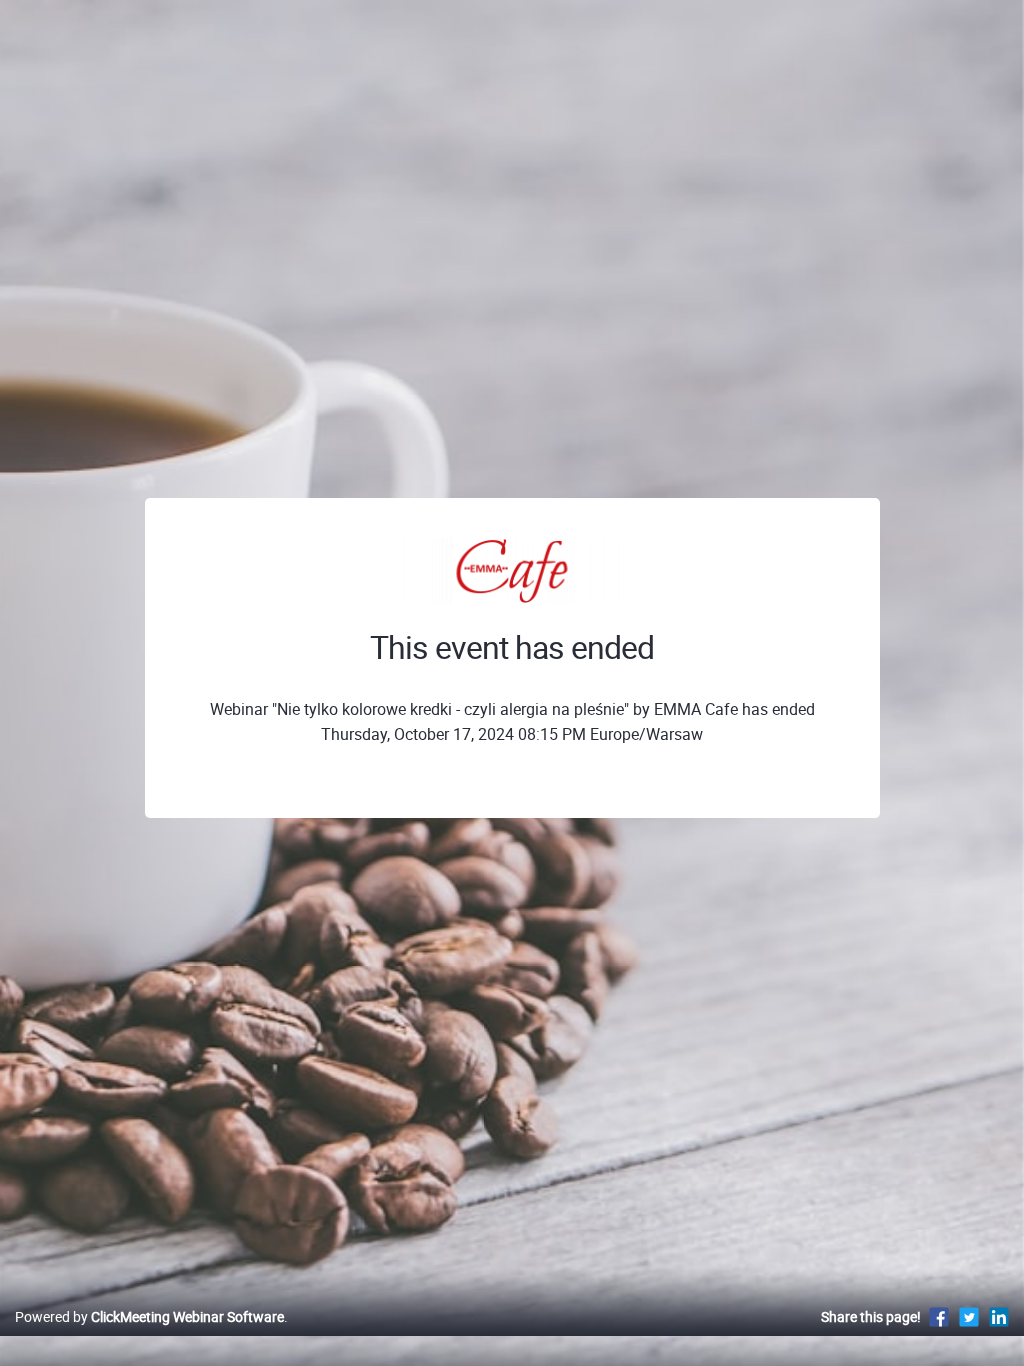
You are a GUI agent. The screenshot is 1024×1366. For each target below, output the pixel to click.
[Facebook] (939, 1316)
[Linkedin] (999, 1316)
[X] (969, 1316)
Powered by (149, 1316)
